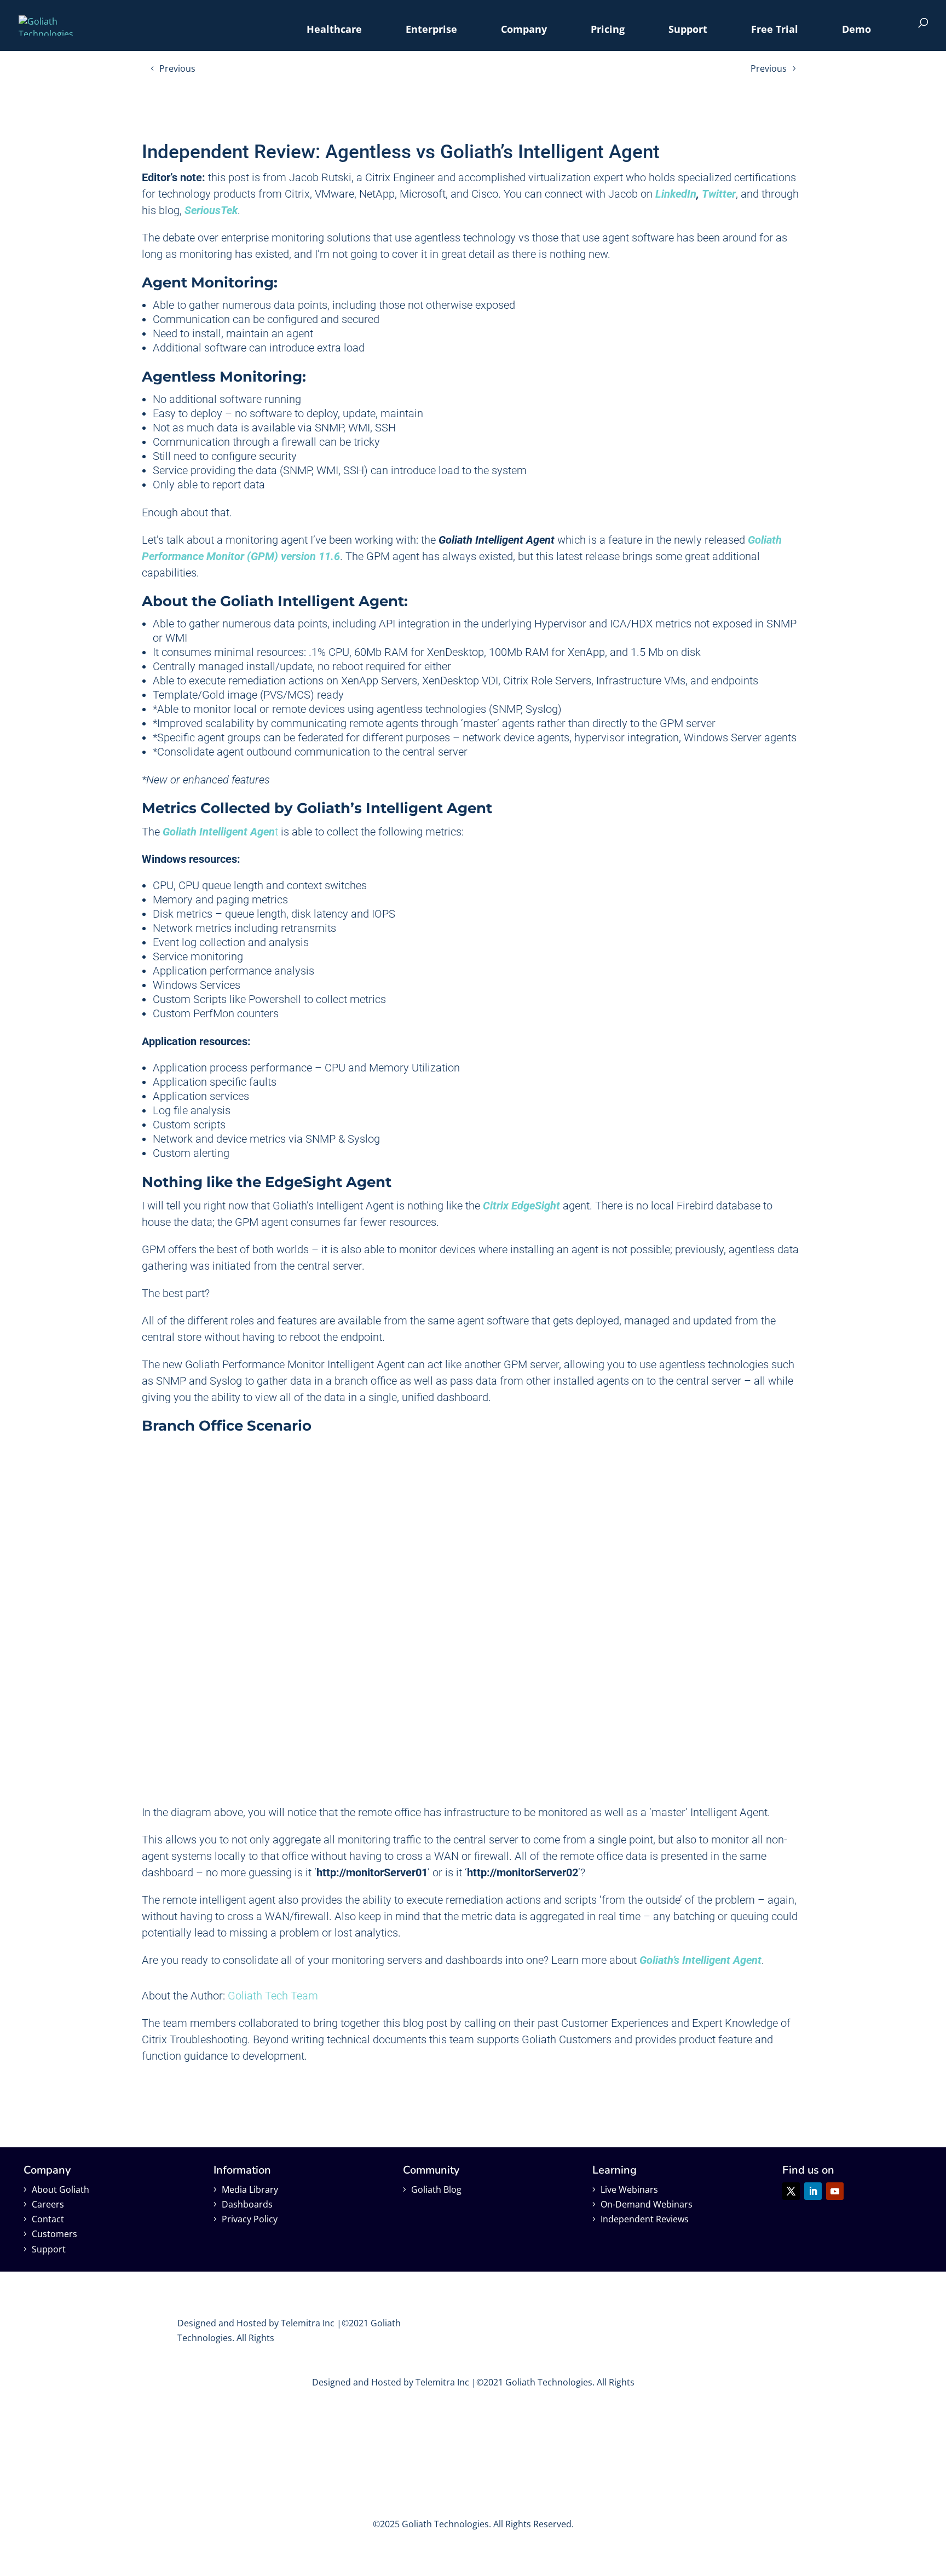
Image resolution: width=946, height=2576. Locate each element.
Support (688, 29)
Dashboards (247, 2204)
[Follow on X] (791, 2191)
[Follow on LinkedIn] (813, 2191)
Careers (48, 2204)
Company (524, 29)
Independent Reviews (645, 2219)
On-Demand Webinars (647, 2204)
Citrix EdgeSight (521, 1206)
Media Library (250, 2189)
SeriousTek (211, 210)
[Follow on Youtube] (835, 2191)
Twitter (719, 194)
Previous (177, 68)
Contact (48, 2219)
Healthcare (334, 29)
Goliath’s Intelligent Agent (700, 1960)
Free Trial (775, 29)
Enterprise (431, 29)
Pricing (608, 29)
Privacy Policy (250, 2219)
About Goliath (60, 2189)
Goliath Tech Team (273, 1996)
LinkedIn (676, 194)
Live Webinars (629, 2189)
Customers (54, 2234)
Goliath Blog (436, 2189)
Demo (856, 29)
